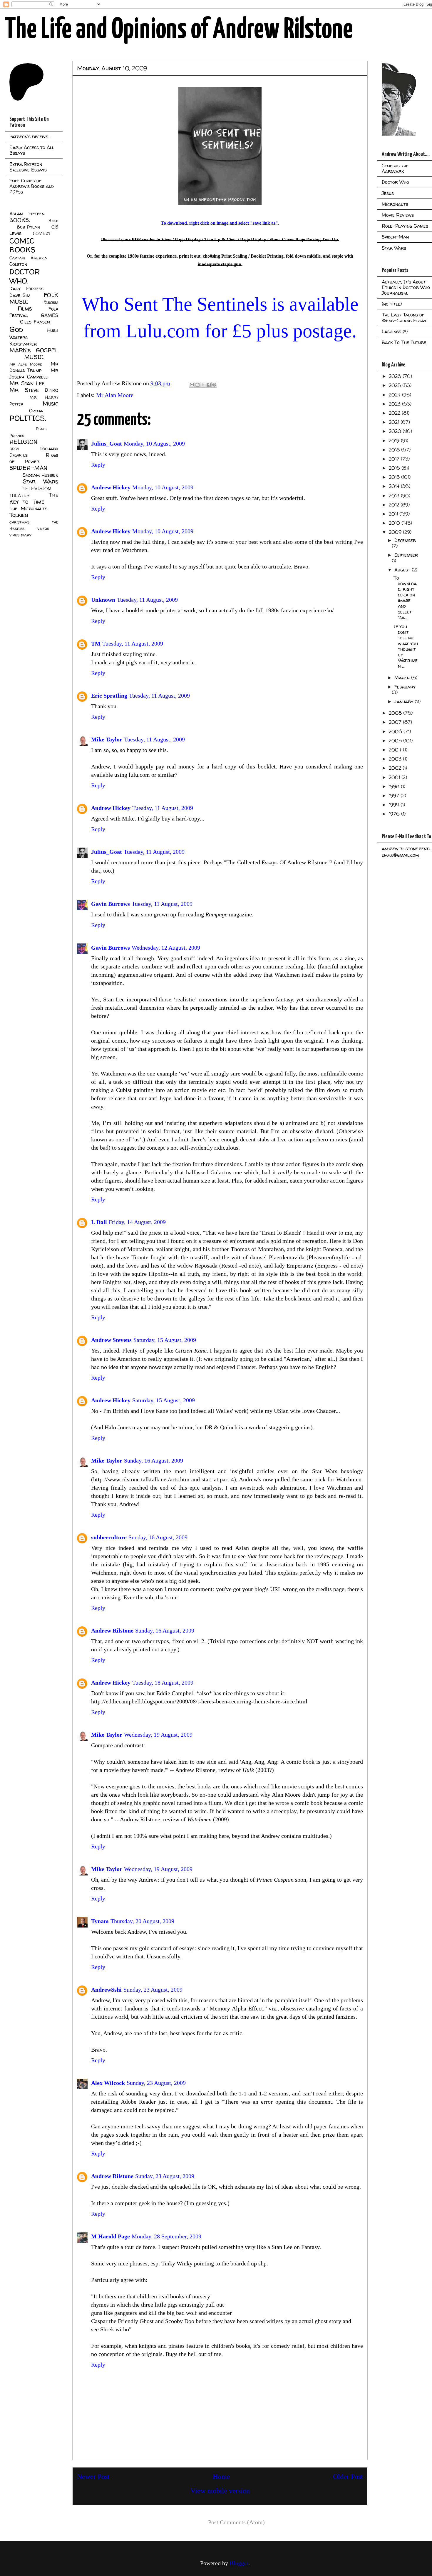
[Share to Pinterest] (214, 385)
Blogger (239, 2563)
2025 (396, 385)
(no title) (392, 304)
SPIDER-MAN (28, 468)
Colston (18, 264)
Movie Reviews (398, 215)
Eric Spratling (109, 696)
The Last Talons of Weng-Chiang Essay (404, 317)
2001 (395, 777)
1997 (395, 796)
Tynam (100, 1921)
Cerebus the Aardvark (395, 168)
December (405, 540)
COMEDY (42, 234)
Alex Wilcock (108, 2083)
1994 (395, 805)
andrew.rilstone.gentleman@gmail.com (406, 852)
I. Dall (99, 1222)
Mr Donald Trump (34, 367)
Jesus (388, 193)
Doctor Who (395, 182)
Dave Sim (20, 295)
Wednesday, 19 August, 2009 (158, 1735)
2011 (394, 514)
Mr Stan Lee (27, 383)
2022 (395, 413)
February (405, 687)
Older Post (348, 2477)
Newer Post (93, 2477)
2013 (395, 496)
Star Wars (41, 481)
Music (50, 404)
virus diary (20, 535)
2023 (395, 404)
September (406, 555)
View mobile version (220, 2491)
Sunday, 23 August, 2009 (153, 1990)
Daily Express (26, 289)
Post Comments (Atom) (236, 2522)
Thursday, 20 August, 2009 (142, 1921)
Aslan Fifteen (27, 214)
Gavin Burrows (110, 904)
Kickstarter (23, 344)
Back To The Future (404, 342)
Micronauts (395, 204)
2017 (395, 459)
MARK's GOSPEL (34, 350)
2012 (395, 505)
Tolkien (19, 515)
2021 (395, 422)
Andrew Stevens (111, 1340)
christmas (19, 522)
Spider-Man (395, 237)
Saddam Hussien (40, 475)
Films (25, 309)
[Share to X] (203, 385)
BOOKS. (20, 220)
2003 (396, 759)
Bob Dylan (28, 227)
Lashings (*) (395, 331)
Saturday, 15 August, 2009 (165, 1340)
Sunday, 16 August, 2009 (154, 1460)
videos (43, 528)
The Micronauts (28, 508)
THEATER (20, 496)
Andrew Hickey (111, 487)
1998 (395, 786)
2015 (395, 477)
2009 (396, 532)
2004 (396, 750)
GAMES (50, 315)
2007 (396, 722)
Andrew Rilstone (112, 1630)
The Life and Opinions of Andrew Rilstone (179, 30)
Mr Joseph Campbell (34, 374)
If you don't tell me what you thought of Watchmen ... (406, 646)
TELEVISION (37, 488)
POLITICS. (28, 418)
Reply (98, 465)
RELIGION (23, 442)
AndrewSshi (106, 1990)
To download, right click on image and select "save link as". (220, 223)
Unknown (103, 600)
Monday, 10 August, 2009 (154, 443)
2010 (395, 523)
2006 (396, 731)
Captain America (28, 258)
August (403, 570)
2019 (395, 441)
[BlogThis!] (197, 385)
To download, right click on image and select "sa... (405, 598)
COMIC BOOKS (22, 245)
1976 (395, 814)
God (16, 329)
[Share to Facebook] (209, 385)
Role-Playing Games (405, 226)
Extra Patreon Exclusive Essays (28, 167)
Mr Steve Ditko (34, 390)
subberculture (109, 1537)
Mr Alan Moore (115, 395)
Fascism (51, 302)
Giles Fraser (35, 322)
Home (221, 2477)
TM (96, 643)
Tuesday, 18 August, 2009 (163, 1683)
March (403, 678)
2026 (396, 376)
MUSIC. (34, 357)
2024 (395, 395)
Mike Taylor (107, 739)
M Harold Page (110, 2236)
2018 (395, 450)
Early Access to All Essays (32, 150)
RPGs (14, 449)
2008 (396, 713)
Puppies (17, 436)
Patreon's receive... (30, 136)
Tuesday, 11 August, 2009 (147, 600)
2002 (396, 768)
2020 (396, 431)
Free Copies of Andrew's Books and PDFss (32, 186)
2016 (395, 468)
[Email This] (192, 385)
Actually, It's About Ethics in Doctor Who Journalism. (406, 287)
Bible (53, 221)
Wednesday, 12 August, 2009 (166, 948)
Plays (41, 429)
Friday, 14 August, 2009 (137, 1222)
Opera (36, 411)
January (405, 701)
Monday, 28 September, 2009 (166, 2236)
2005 (396, 741)
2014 (395, 486)
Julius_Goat (107, 443)
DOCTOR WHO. (25, 276)
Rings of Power (34, 458)
